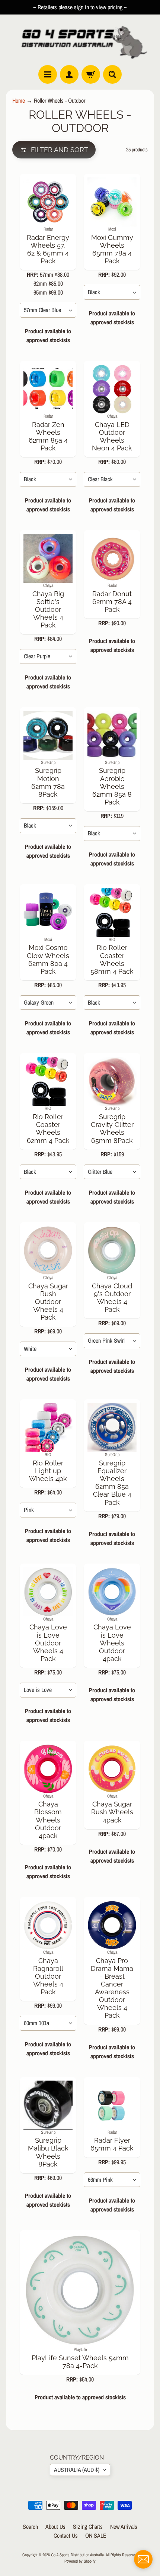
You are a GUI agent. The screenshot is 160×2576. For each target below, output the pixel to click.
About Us (55, 2527)
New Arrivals (124, 2527)
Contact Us (66, 2535)
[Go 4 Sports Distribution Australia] (80, 40)
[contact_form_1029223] (143, 2559)
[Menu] (48, 74)
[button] (54, 150)
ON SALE (96, 2535)
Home (19, 100)
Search (30, 2527)
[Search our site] (112, 74)
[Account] (69, 74)
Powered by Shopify (80, 2561)
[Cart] (91, 74)
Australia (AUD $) (77, 2470)
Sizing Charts (88, 2527)
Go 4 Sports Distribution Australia (77, 2555)
